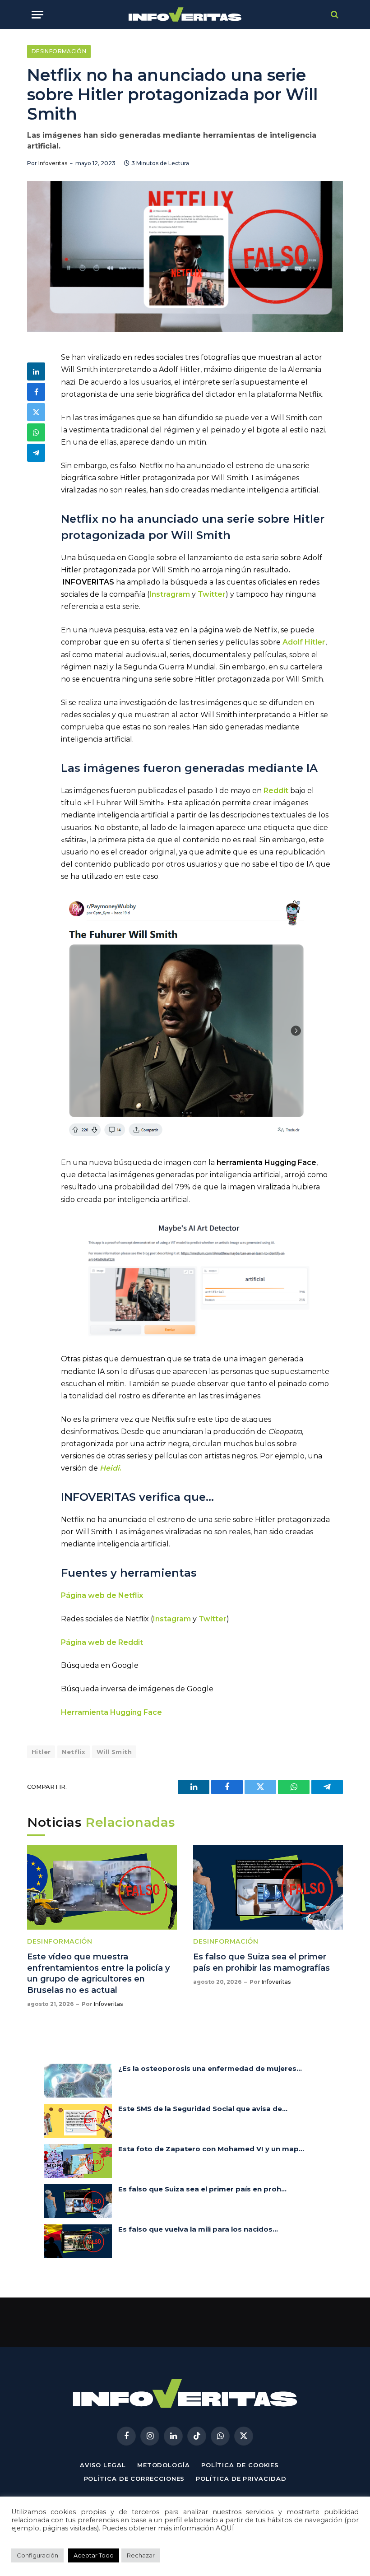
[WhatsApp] (36, 432)
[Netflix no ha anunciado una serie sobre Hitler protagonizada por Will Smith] (185, 257)
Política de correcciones (134, 2479)
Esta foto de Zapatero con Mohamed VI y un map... (211, 2149)
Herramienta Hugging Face (111, 1712)
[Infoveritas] (185, 15)
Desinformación (59, 51)
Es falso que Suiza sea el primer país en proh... (202, 2189)
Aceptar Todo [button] (94, 2555)
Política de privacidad (241, 2479)
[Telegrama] (36, 453)
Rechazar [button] (141, 2555)
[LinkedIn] (36, 371)
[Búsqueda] (334, 15)
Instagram (172, 1619)
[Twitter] (36, 412)
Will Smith (114, 1752)
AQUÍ (225, 2528)
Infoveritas (53, 163)
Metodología (164, 2465)
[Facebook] (36, 392)
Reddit (276, 791)
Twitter (212, 594)
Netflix (74, 1752)
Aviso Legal (103, 2465)
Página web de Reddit (102, 1642)
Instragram (170, 594)
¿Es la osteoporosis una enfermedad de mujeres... (210, 2068)
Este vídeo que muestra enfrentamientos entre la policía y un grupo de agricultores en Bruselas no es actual (98, 1973)
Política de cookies (240, 2465)
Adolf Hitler (304, 642)
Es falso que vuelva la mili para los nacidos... (198, 2229)
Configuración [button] (37, 2555)
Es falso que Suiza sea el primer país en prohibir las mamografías (261, 1962)
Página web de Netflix (102, 1595)
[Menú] (37, 15)
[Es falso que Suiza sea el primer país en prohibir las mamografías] (268, 1887)
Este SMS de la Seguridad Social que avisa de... (203, 2109)
